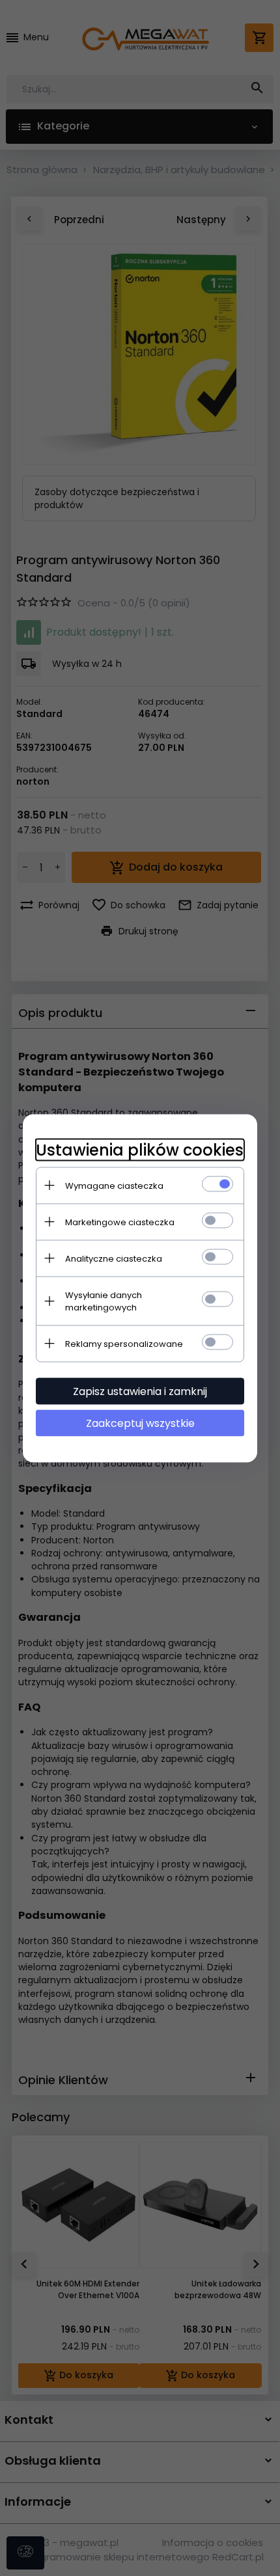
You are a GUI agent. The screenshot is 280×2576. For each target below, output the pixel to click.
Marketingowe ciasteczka (120, 1222)
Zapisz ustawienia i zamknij (140, 1391)
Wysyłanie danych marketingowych (104, 1301)
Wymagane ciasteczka (114, 1185)
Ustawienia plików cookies (140, 1149)
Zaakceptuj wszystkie (140, 1423)
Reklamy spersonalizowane (124, 1343)
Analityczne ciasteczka (114, 1258)
